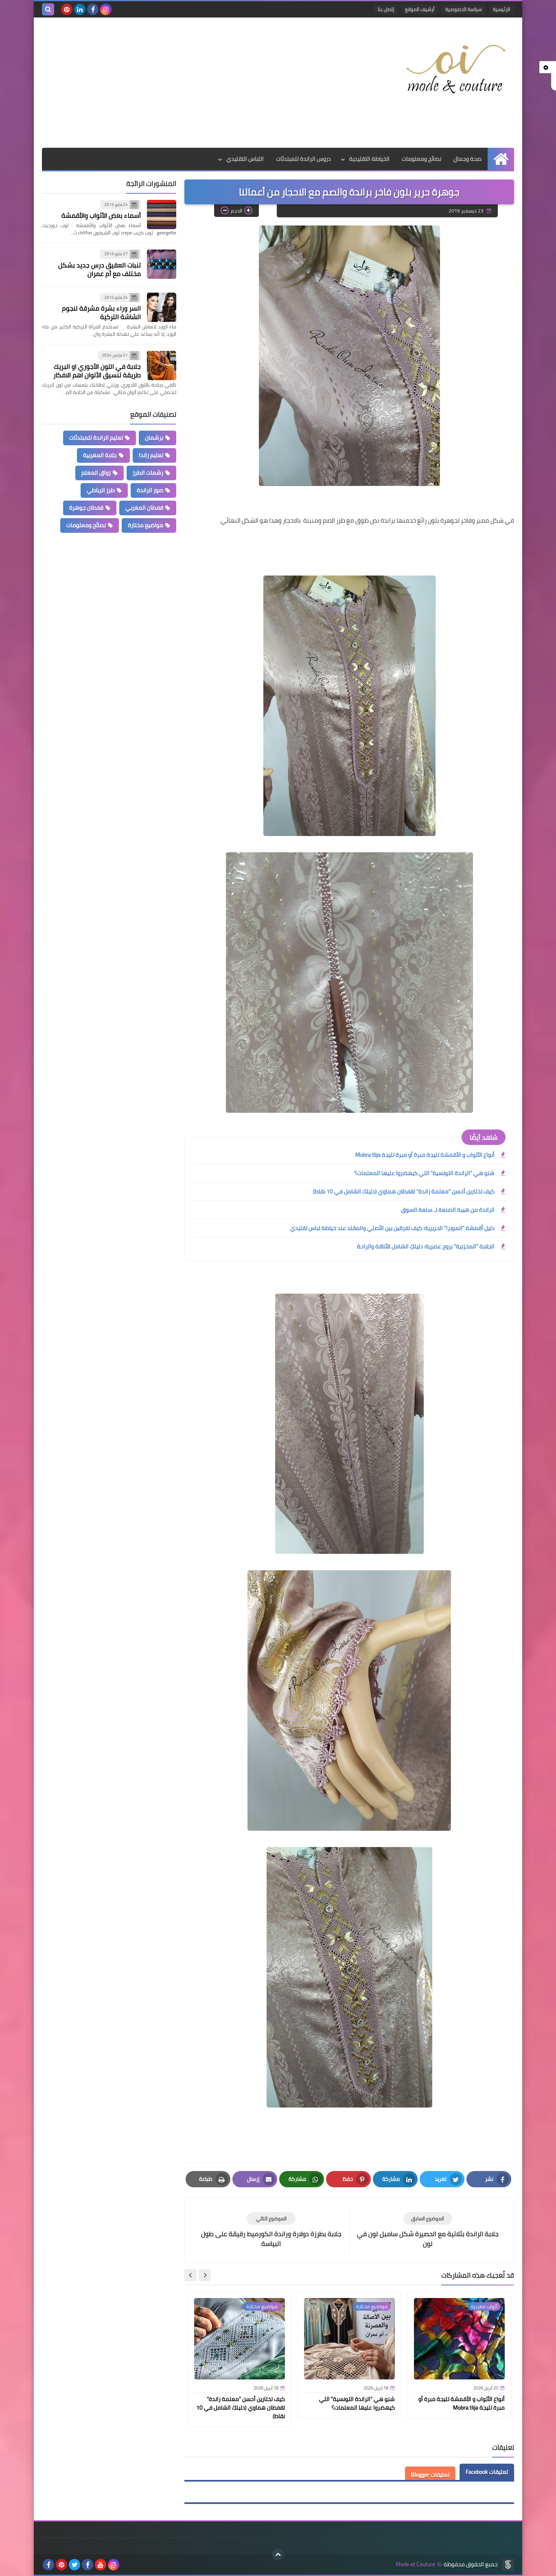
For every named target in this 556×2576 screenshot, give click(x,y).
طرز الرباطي (101, 490)
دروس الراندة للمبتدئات (303, 159)
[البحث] (48, 9)
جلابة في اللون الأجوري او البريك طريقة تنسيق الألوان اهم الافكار (97, 371)
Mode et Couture (415, 2564)
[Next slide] (190, 2275)
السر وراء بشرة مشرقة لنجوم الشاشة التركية (101, 313)
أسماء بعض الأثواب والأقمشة (101, 216)
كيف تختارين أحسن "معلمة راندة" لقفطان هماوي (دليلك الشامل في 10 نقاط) (404, 1191)
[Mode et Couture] (455, 70)
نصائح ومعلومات (421, 159)
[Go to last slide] (205, 2275)
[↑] (278, 2554)
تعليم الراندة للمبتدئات (96, 438)
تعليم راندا (151, 455)
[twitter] (74, 2565)
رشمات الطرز (148, 473)
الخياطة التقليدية (369, 159)
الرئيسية (501, 9)
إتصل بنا (386, 9)
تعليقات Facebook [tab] (487, 2472)
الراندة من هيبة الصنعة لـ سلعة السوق (448, 1210)
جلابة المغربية (100, 455)
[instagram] (106, 9)
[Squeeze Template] (508, 2565)
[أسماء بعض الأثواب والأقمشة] (162, 214)
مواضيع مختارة (146, 525)
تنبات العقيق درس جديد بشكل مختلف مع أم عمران (100, 269)
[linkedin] (80, 9)
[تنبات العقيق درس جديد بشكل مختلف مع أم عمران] (162, 264)
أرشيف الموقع (420, 9)
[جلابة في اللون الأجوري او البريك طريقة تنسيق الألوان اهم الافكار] (162, 365)
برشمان (154, 438)
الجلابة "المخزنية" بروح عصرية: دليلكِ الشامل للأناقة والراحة (426, 1246)
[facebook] (93, 9)
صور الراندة (150, 490)
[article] (271, 2230)
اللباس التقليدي (245, 159)
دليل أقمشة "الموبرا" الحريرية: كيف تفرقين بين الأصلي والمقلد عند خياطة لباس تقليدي (392, 1228)
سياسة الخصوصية (464, 9)
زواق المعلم (96, 473)
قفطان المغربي (144, 508)
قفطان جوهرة (86, 508)
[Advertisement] (190, 83)
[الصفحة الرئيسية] (501, 159)
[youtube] (101, 2565)
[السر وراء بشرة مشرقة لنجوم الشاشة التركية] (162, 307)
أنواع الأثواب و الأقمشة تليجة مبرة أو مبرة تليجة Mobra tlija (425, 1155)
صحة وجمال (467, 159)
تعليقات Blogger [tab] (430, 2475)
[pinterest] (67, 9)
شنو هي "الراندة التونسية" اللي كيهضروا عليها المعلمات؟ (425, 1173)
